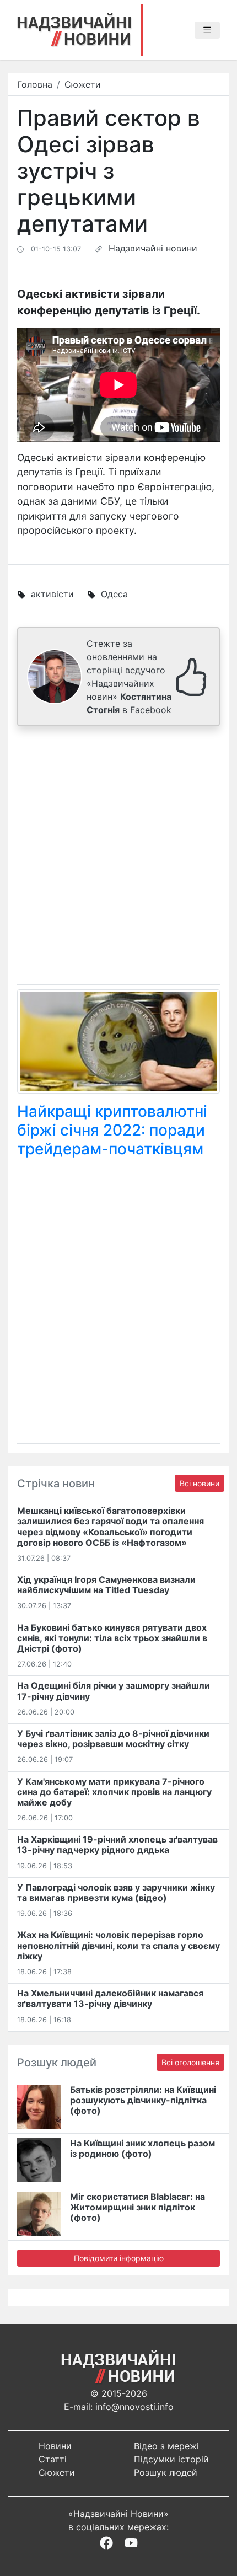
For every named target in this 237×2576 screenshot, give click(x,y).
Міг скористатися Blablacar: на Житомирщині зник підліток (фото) (138, 2207)
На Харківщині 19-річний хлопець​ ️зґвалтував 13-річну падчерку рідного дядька (117, 1844)
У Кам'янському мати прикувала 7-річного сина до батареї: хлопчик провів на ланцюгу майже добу (114, 1792)
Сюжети (83, 84)
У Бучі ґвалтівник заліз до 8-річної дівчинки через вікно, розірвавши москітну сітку (113, 1739)
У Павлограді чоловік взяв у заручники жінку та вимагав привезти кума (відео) (116, 1892)
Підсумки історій (171, 2459)
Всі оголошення (190, 2062)
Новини (55, 2446)
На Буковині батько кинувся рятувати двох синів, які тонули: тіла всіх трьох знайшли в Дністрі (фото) (112, 1638)
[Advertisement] (118, 858)
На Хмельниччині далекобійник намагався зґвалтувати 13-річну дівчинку (110, 1998)
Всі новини (200, 1483)
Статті (53, 2459)
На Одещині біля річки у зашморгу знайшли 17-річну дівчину (114, 1691)
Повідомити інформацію (119, 2258)
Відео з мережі (166, 2446)
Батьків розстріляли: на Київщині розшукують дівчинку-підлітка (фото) (143, 2100)
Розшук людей (166, 2472)
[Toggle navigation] (207, 30)
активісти (52, 594)
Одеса (114, 594)
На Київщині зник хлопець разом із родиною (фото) (142, 2148)
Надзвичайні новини (153, 248)
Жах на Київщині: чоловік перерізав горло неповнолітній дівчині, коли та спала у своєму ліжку (118, 1945)
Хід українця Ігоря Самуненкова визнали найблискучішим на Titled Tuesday (106, 1585)
